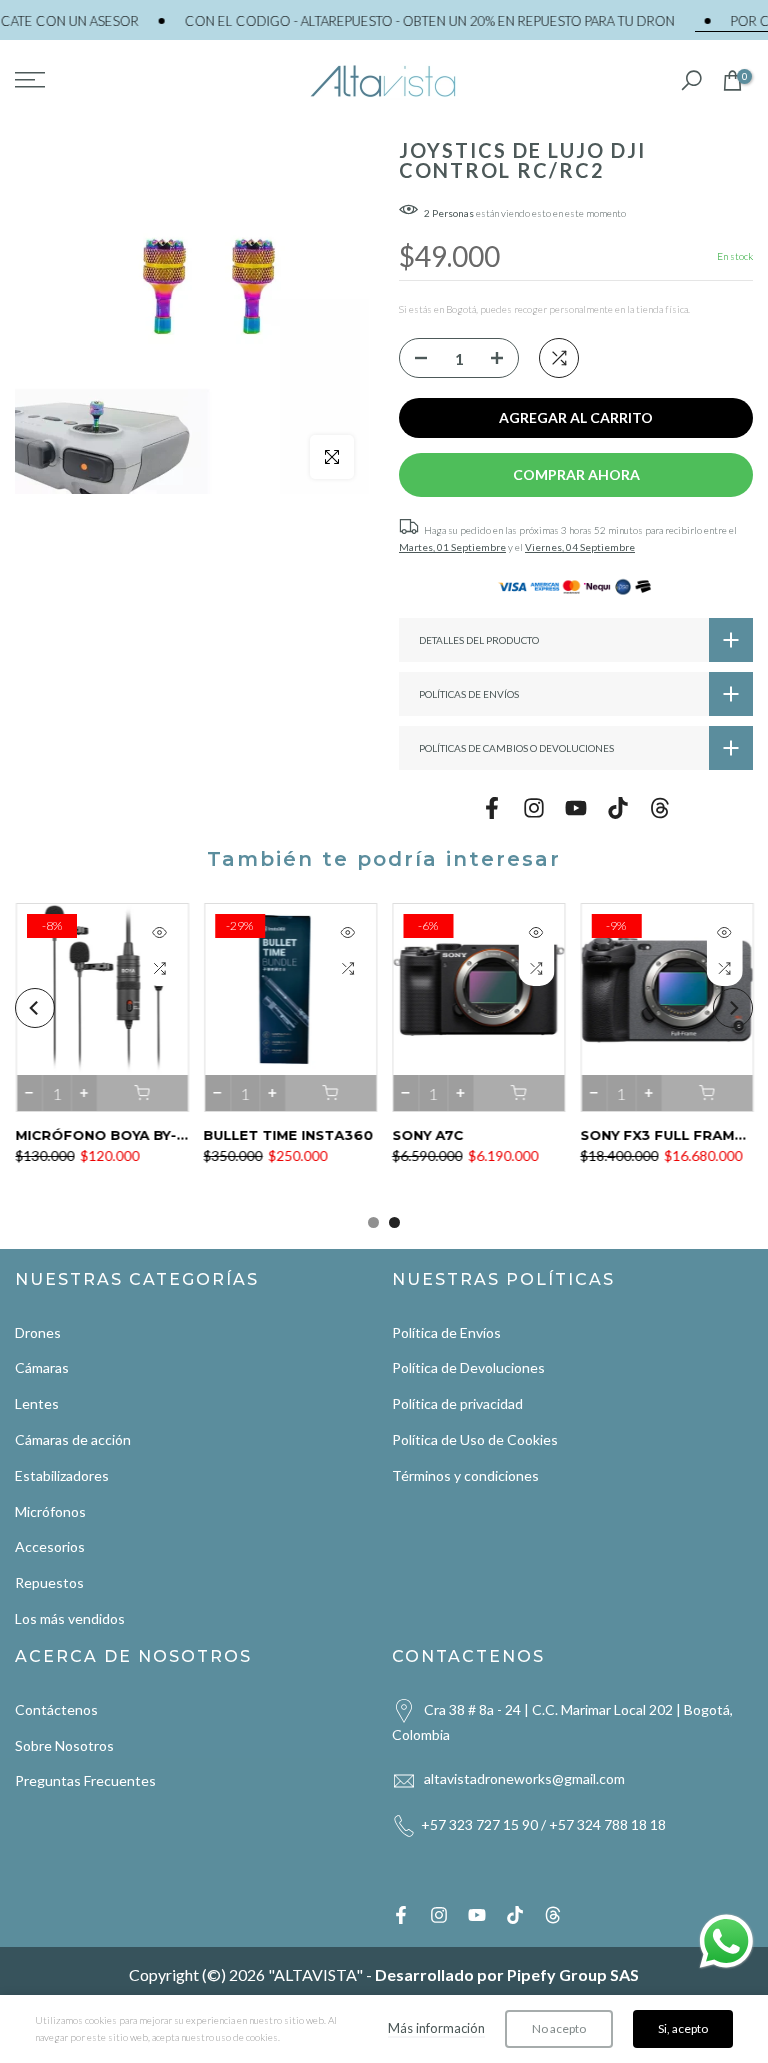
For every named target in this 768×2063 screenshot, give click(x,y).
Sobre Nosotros (64, 1745)
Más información (436, 2028)
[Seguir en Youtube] (576, 807)
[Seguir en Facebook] (492, 807)
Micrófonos (50, 1511)
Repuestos (49, 1582)
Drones (38, 1332)
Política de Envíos (446, 1332)
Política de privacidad (457, 1403)
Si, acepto (683, 2028)
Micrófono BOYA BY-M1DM (116, 1135)
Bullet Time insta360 (288, 1135)
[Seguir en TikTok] (618, 807)
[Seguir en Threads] (660, 807)
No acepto (559, 2028)
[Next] (733, 1008)
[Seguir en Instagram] (534, 807)
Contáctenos (56, 1709)
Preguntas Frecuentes (85, 1780)
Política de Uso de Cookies (475, 1439)
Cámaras (42, 1367)
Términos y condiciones (465, 1475)
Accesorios (50, 1546)
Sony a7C (427, 1135)
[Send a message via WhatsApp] (726, 1941)
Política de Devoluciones (468, 1367)
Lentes (37, 1403)
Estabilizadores (62, 1475)
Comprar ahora (576, 474)
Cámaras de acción (73, 1439)
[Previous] (35, 1008)
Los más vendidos (70, 1618)
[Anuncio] (392, 21)
